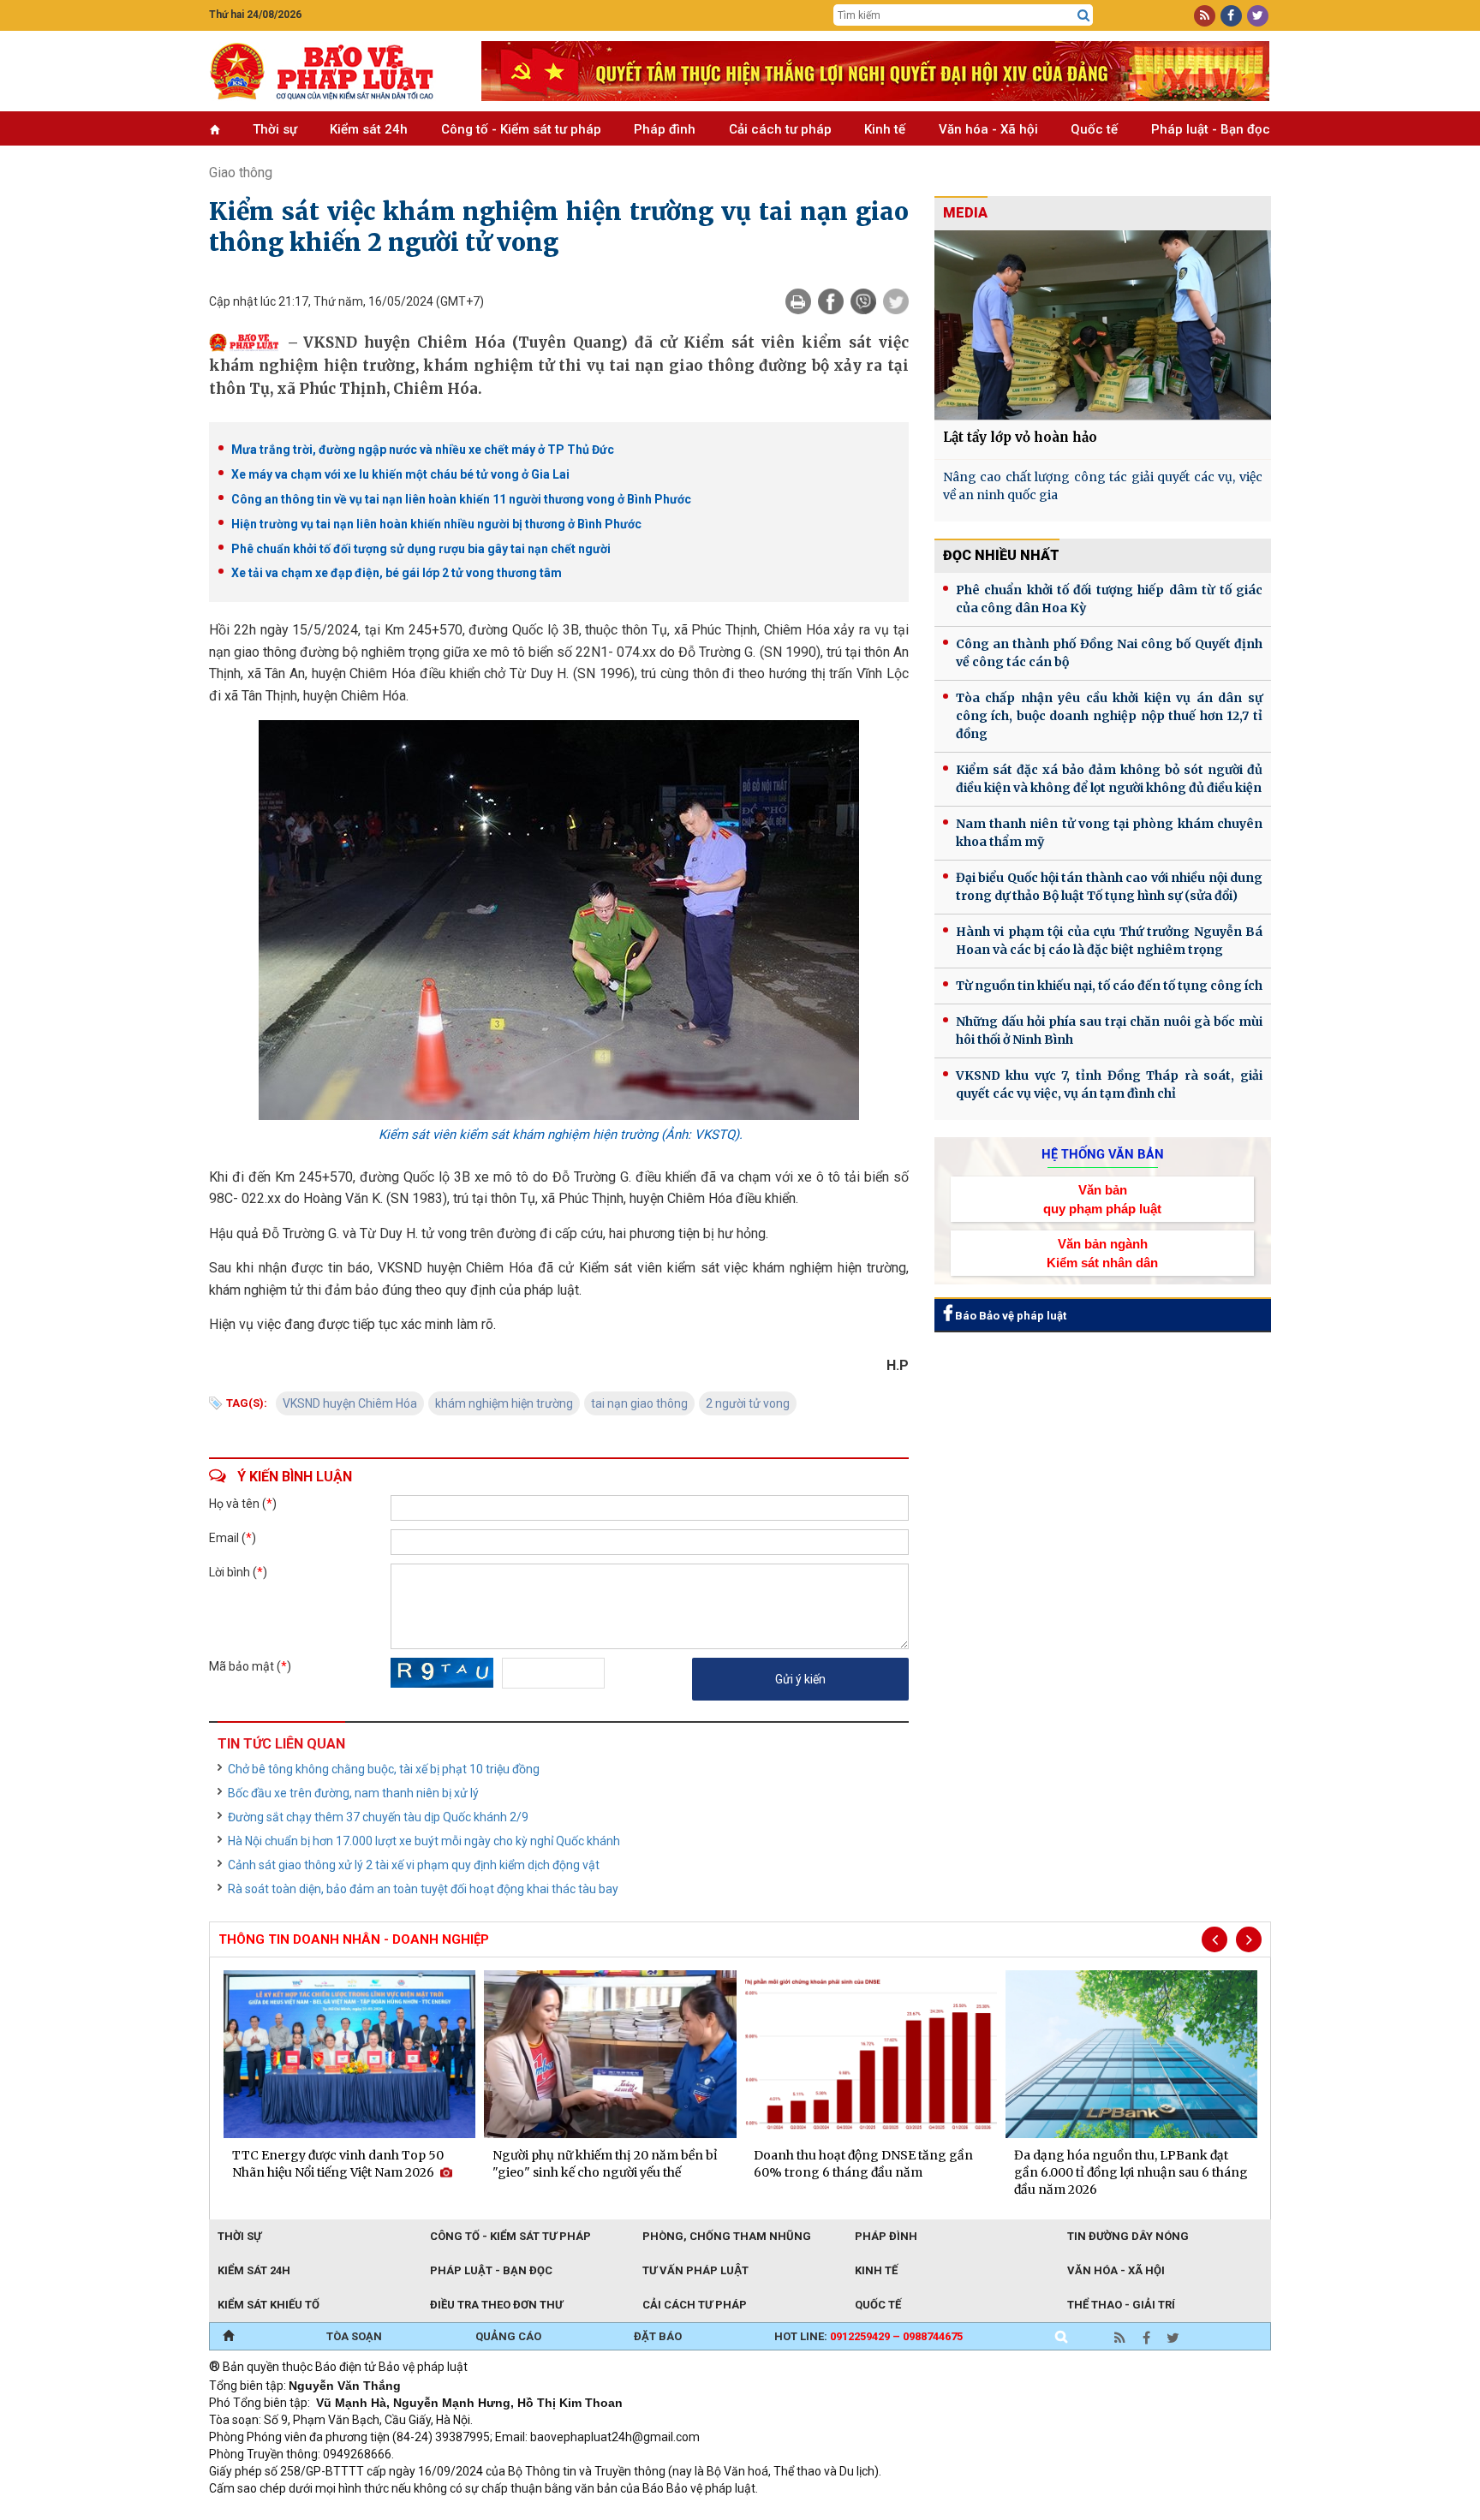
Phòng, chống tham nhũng (727, 2236)
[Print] (798, 301)
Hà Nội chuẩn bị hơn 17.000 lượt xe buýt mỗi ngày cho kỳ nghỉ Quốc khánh (424, 1841)
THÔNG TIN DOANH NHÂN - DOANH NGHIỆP (354, 1939)
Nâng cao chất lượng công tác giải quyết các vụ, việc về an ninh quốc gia (1103, 486)
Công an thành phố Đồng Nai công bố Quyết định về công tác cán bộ (1109, 653)
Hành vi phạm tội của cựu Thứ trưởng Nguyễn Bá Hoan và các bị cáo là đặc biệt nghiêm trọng (1109, 941)
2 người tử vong (748, 1403)
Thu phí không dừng (513, 2511)
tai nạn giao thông (639, 1403)
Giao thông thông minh (382, 2511)
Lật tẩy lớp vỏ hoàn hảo (1020, 437)
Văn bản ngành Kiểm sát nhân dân (1102, 1253)
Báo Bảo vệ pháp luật (1009, 1316)
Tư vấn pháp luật (695, 2270)
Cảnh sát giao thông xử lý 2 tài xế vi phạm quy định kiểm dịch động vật (414, 1865)
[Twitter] (896, 301)
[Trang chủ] (228, 2337)
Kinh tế (885, 129)
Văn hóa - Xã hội (988, 129)
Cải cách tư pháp (780, 129)
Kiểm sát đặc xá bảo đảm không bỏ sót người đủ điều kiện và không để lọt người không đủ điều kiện (1109, 779)
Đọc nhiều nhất (1001, 555)
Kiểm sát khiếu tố (269, 2305)
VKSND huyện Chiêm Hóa (350, 1403)
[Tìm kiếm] (1083, 15)
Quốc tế (1094, 129)
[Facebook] (831, 301)
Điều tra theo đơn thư (496, 2305)
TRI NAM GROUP (260, 2511)
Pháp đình (665, 129)
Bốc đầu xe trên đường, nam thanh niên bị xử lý (353, 1793)
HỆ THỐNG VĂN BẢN (1103, 1154)
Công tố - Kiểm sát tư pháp (521, 129)
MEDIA (965, 213)
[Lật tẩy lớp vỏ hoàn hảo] (1103, 325)
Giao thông (241, 173)
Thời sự (275, 129)
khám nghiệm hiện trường (504, 1403)
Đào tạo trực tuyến (633, 2511)
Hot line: (868, 2336)
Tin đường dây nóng (1128, 2236)
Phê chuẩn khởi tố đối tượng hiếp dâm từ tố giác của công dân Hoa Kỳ (1109, 599)
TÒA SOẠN (354, 2336)
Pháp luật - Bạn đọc (1211, 129)
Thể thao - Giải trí (1121, 2305)
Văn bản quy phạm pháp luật (1102, 1199)
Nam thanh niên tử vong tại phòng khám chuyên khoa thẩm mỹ (1109, 833)
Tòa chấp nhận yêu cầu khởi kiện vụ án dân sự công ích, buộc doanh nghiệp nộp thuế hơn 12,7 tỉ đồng (1109, 716)
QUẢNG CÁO (508, 2336)
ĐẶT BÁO (658, 2336)
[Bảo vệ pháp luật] (332, 71)
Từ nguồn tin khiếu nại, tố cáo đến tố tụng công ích (1109, 986)
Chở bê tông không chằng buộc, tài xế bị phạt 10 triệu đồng (384, 1769)
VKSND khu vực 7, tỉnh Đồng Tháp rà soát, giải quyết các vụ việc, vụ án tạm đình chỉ (1109, 1084)
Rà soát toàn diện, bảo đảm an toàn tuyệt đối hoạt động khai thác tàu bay (423, 1889)
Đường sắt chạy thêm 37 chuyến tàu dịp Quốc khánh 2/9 (378, 1817)
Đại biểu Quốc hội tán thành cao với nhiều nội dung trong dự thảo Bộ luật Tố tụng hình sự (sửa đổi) (1109, 887)
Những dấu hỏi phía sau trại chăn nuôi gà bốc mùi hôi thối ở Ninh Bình (1109, 1031)
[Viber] (863, 301)
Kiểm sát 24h (369, 129)
